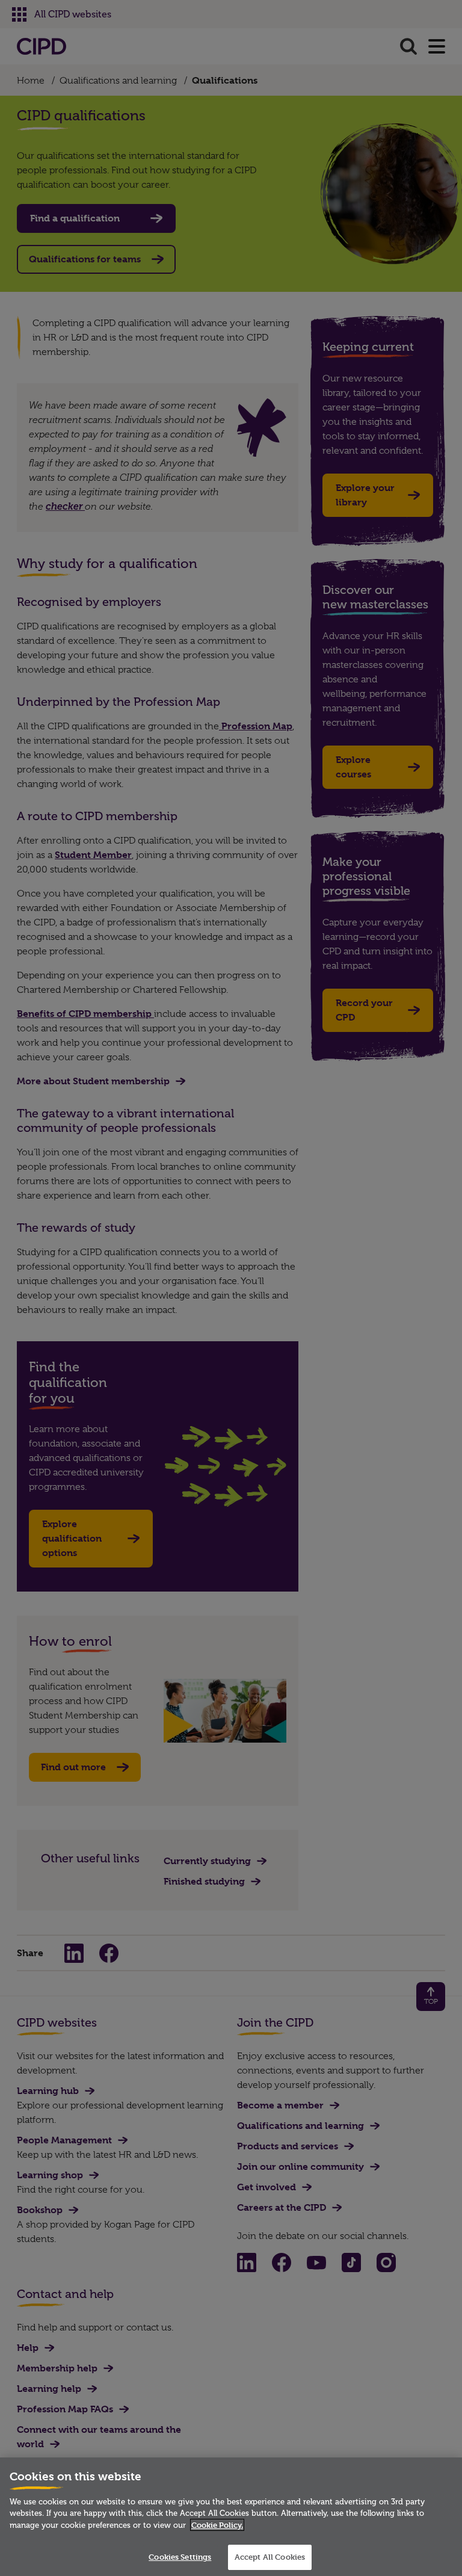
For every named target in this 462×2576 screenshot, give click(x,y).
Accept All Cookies (270, 2557)
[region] (231, 2517)
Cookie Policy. (217, 2525)
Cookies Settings (180, 2557)
